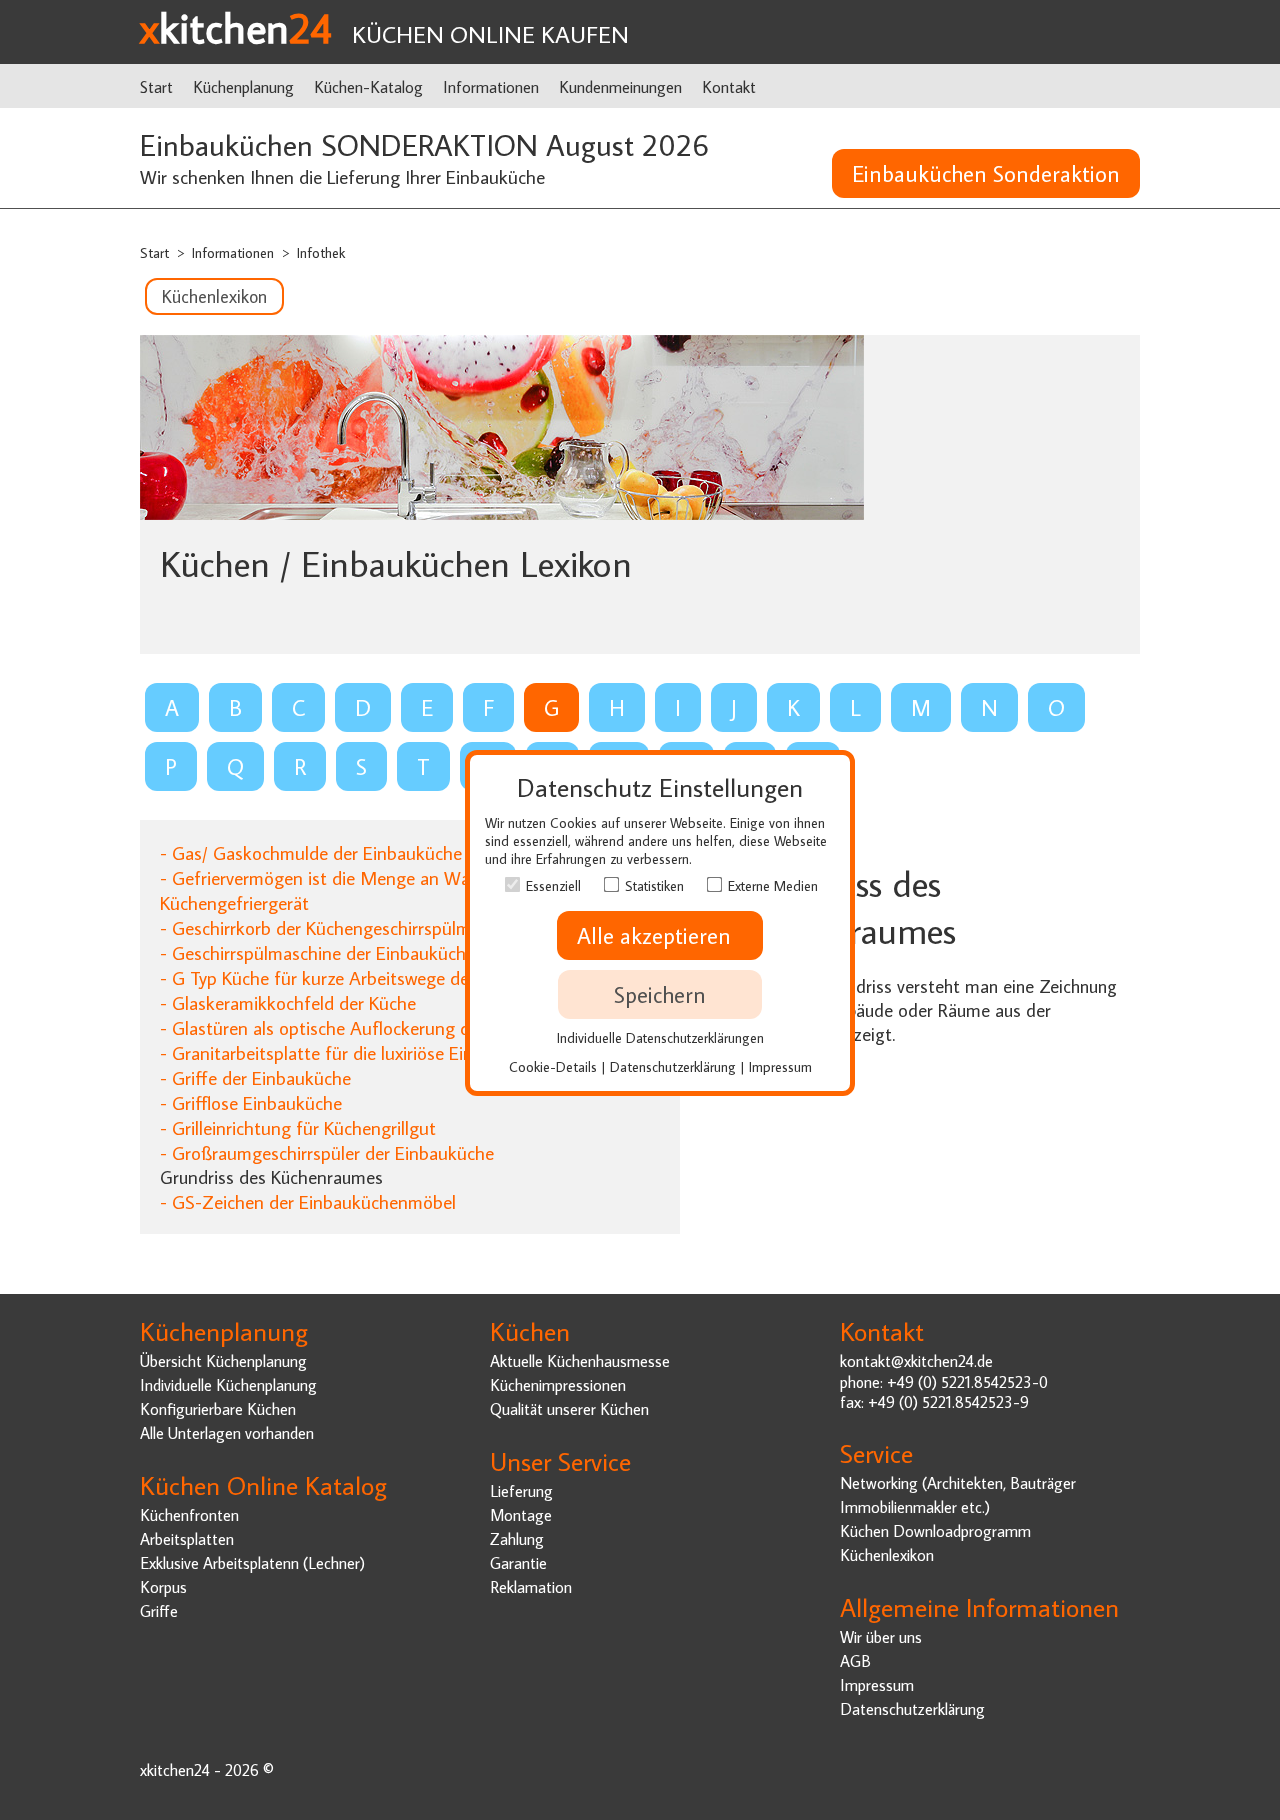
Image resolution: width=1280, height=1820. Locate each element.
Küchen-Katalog (368, 86)
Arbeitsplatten (187, 1538)
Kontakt (729, 86)
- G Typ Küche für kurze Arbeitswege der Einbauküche (369, 977)
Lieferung (521, 1490)
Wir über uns (881, 1636)
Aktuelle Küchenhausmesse (580, 1360)
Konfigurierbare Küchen (218, 1408)
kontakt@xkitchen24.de (916, 1360)
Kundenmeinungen (620, 86)
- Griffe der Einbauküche (255, 1077)
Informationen (491, 86)
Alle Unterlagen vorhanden (227, 1432)
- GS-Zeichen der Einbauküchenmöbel (308, 1201)
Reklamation (531, 1586)
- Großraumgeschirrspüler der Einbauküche (327, 1152)
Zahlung (517, 1538)
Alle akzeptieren (660, 935)
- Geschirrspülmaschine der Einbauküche (317, 952)
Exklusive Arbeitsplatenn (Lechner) (252, 1562)
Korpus (163, 1586)
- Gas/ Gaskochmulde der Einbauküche (311, 852)
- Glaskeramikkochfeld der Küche (288, 1002)
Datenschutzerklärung (912, 1708)
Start (156, 86)
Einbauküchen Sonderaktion (986, 173)
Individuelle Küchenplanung (228, 1384)
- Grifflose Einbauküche (251, 1102)
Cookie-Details (553, 1066)
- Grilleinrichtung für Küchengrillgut (298, 1127)
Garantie (518, 1562)
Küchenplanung (243, 86)
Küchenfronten (189, 1514)
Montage (521, 1514)
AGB (855, 1660)
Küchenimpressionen (558, 1384)
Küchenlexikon (214, 296)
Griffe (159, 1610)
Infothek (321, 252)
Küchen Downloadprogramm (935, 1530)
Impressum (877, 1684)
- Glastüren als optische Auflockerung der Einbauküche (374, 1027)
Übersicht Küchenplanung (223, 1360)
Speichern (660, 994)
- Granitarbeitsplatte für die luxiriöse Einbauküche (354, 1052)
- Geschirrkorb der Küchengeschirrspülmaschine (344, 927)
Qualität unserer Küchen (569, 1408)
